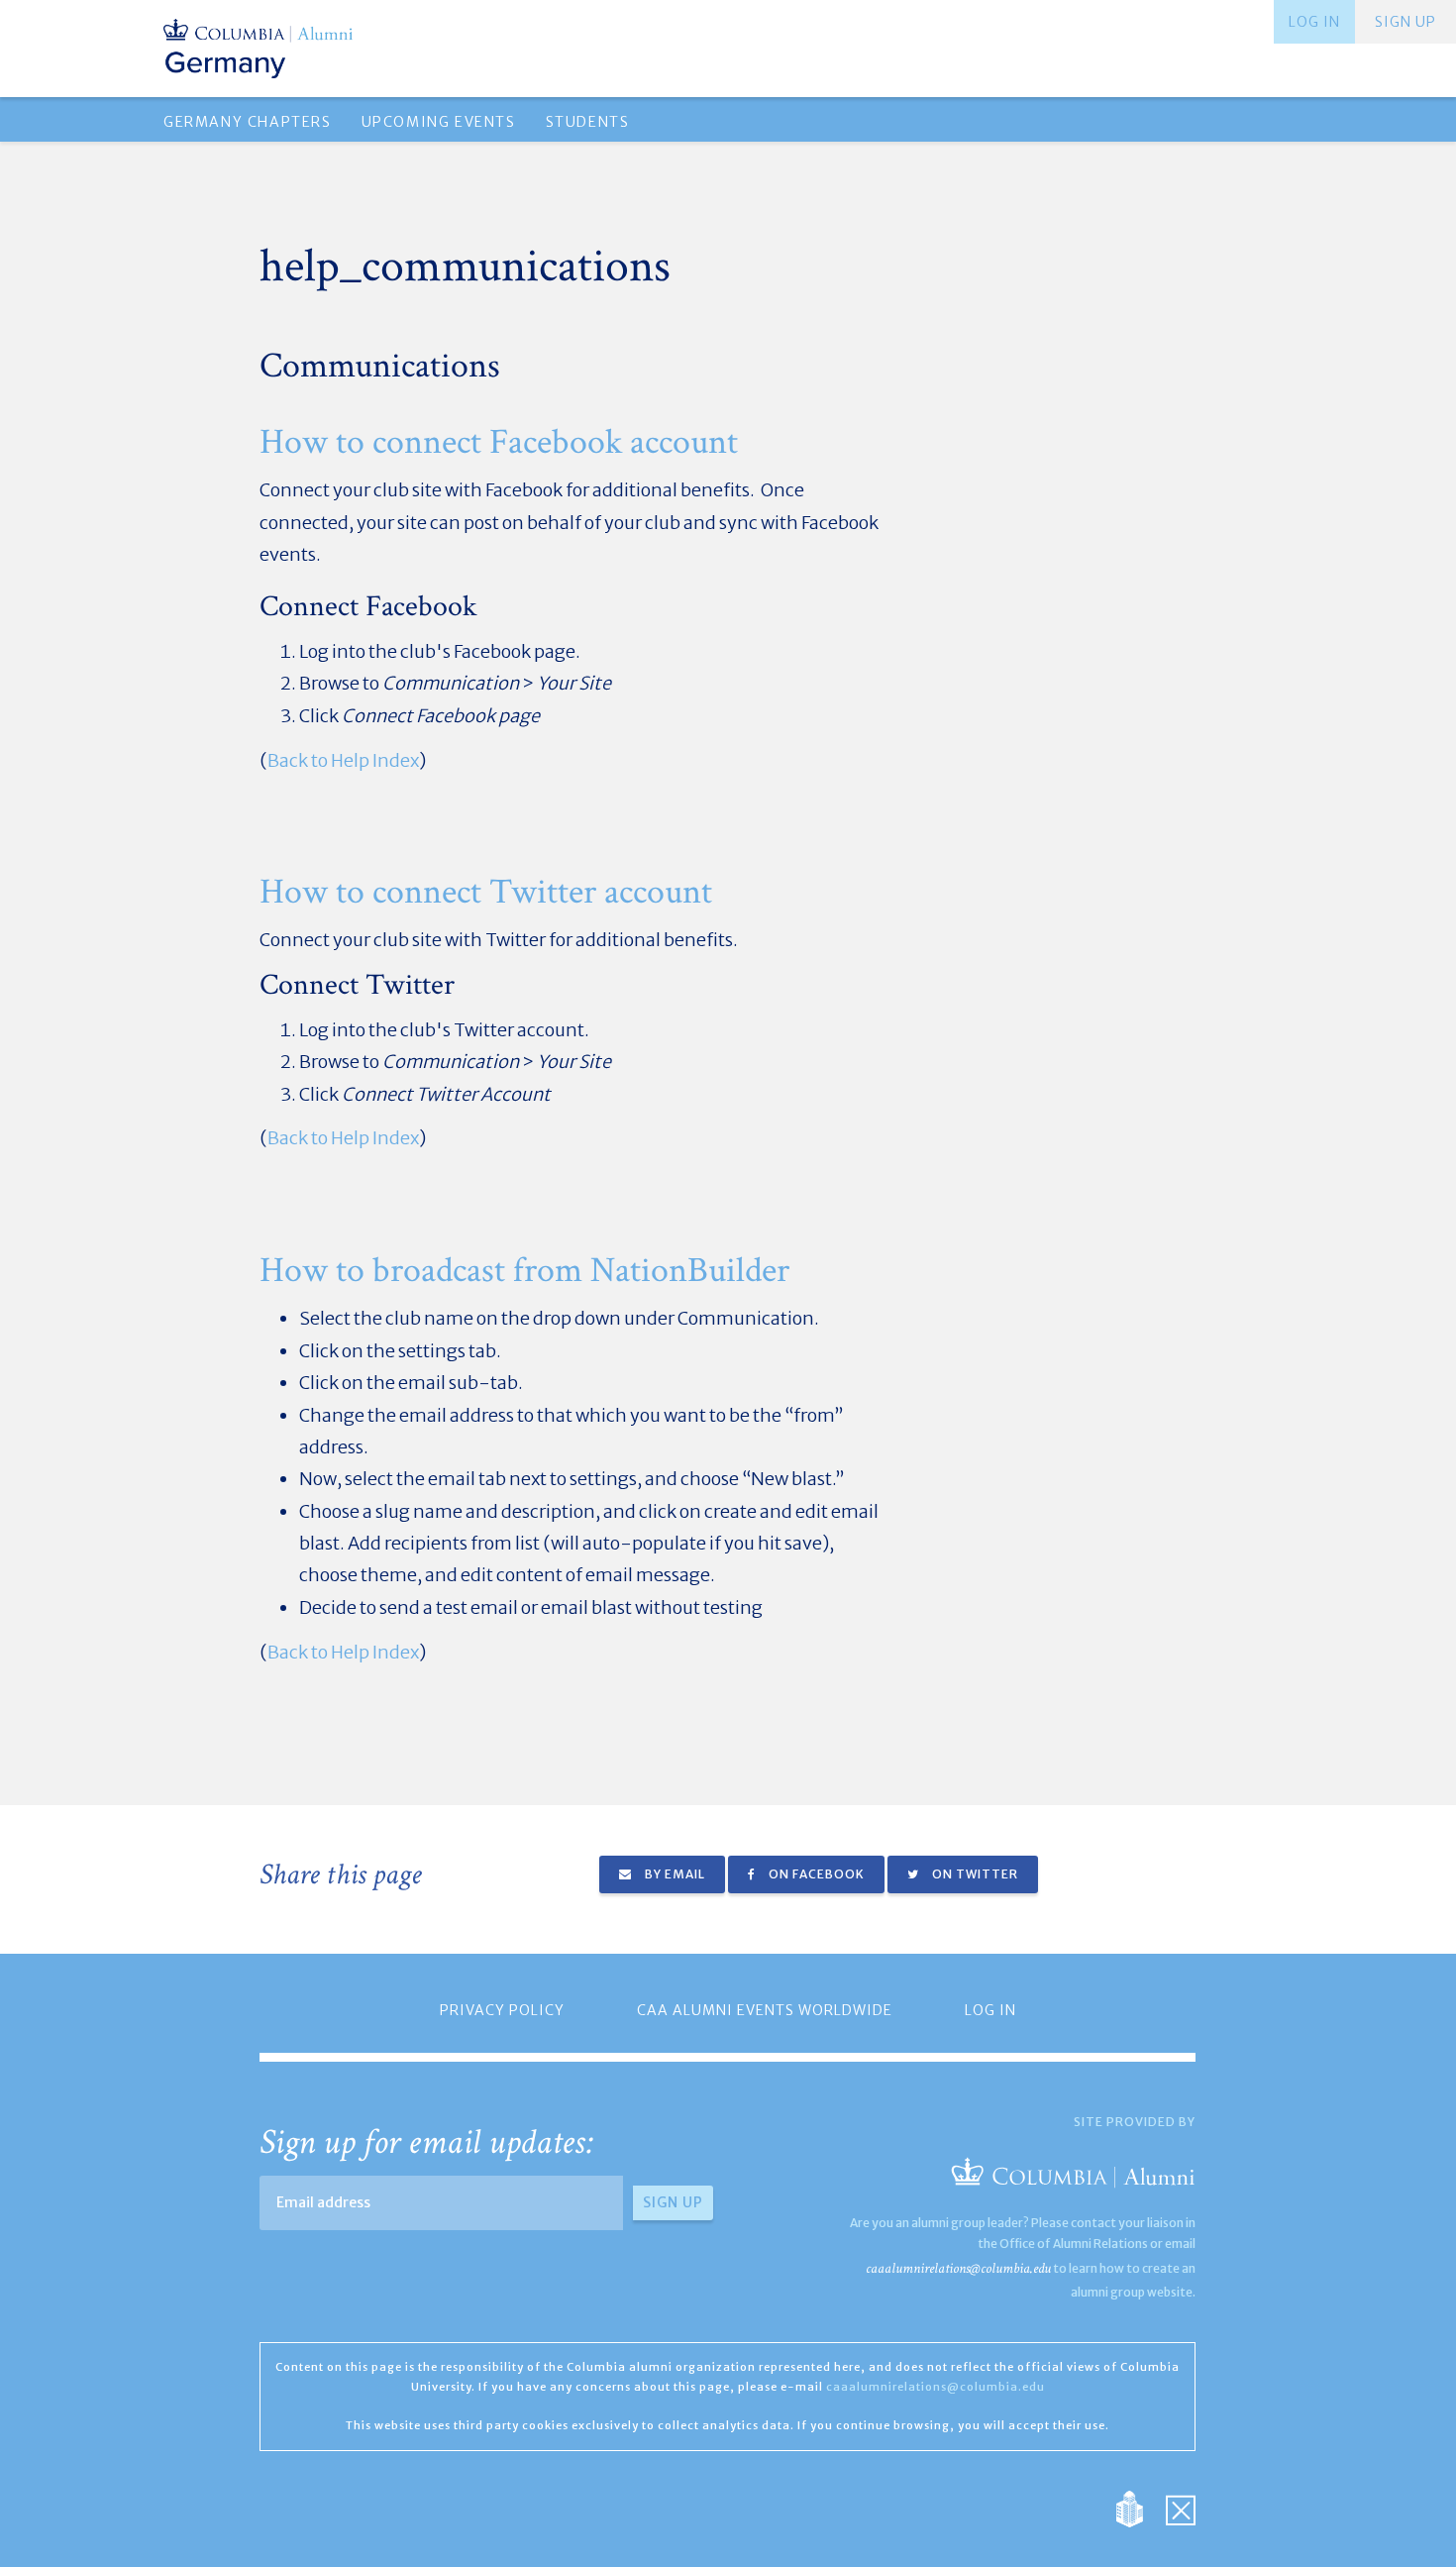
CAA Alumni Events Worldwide (765, 2010)
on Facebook (815, 1874)
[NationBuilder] (1140, 2508)
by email (674, 1874)
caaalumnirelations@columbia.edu (958, 2268)
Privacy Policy (502, 2010)
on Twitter (974, 1874)
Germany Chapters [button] (248, 122)
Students (588, 122)
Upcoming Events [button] (439, 122)
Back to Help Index (343, 760)
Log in (1314, 22)
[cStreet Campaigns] (1181, 2508)
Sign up (1405, 22)
